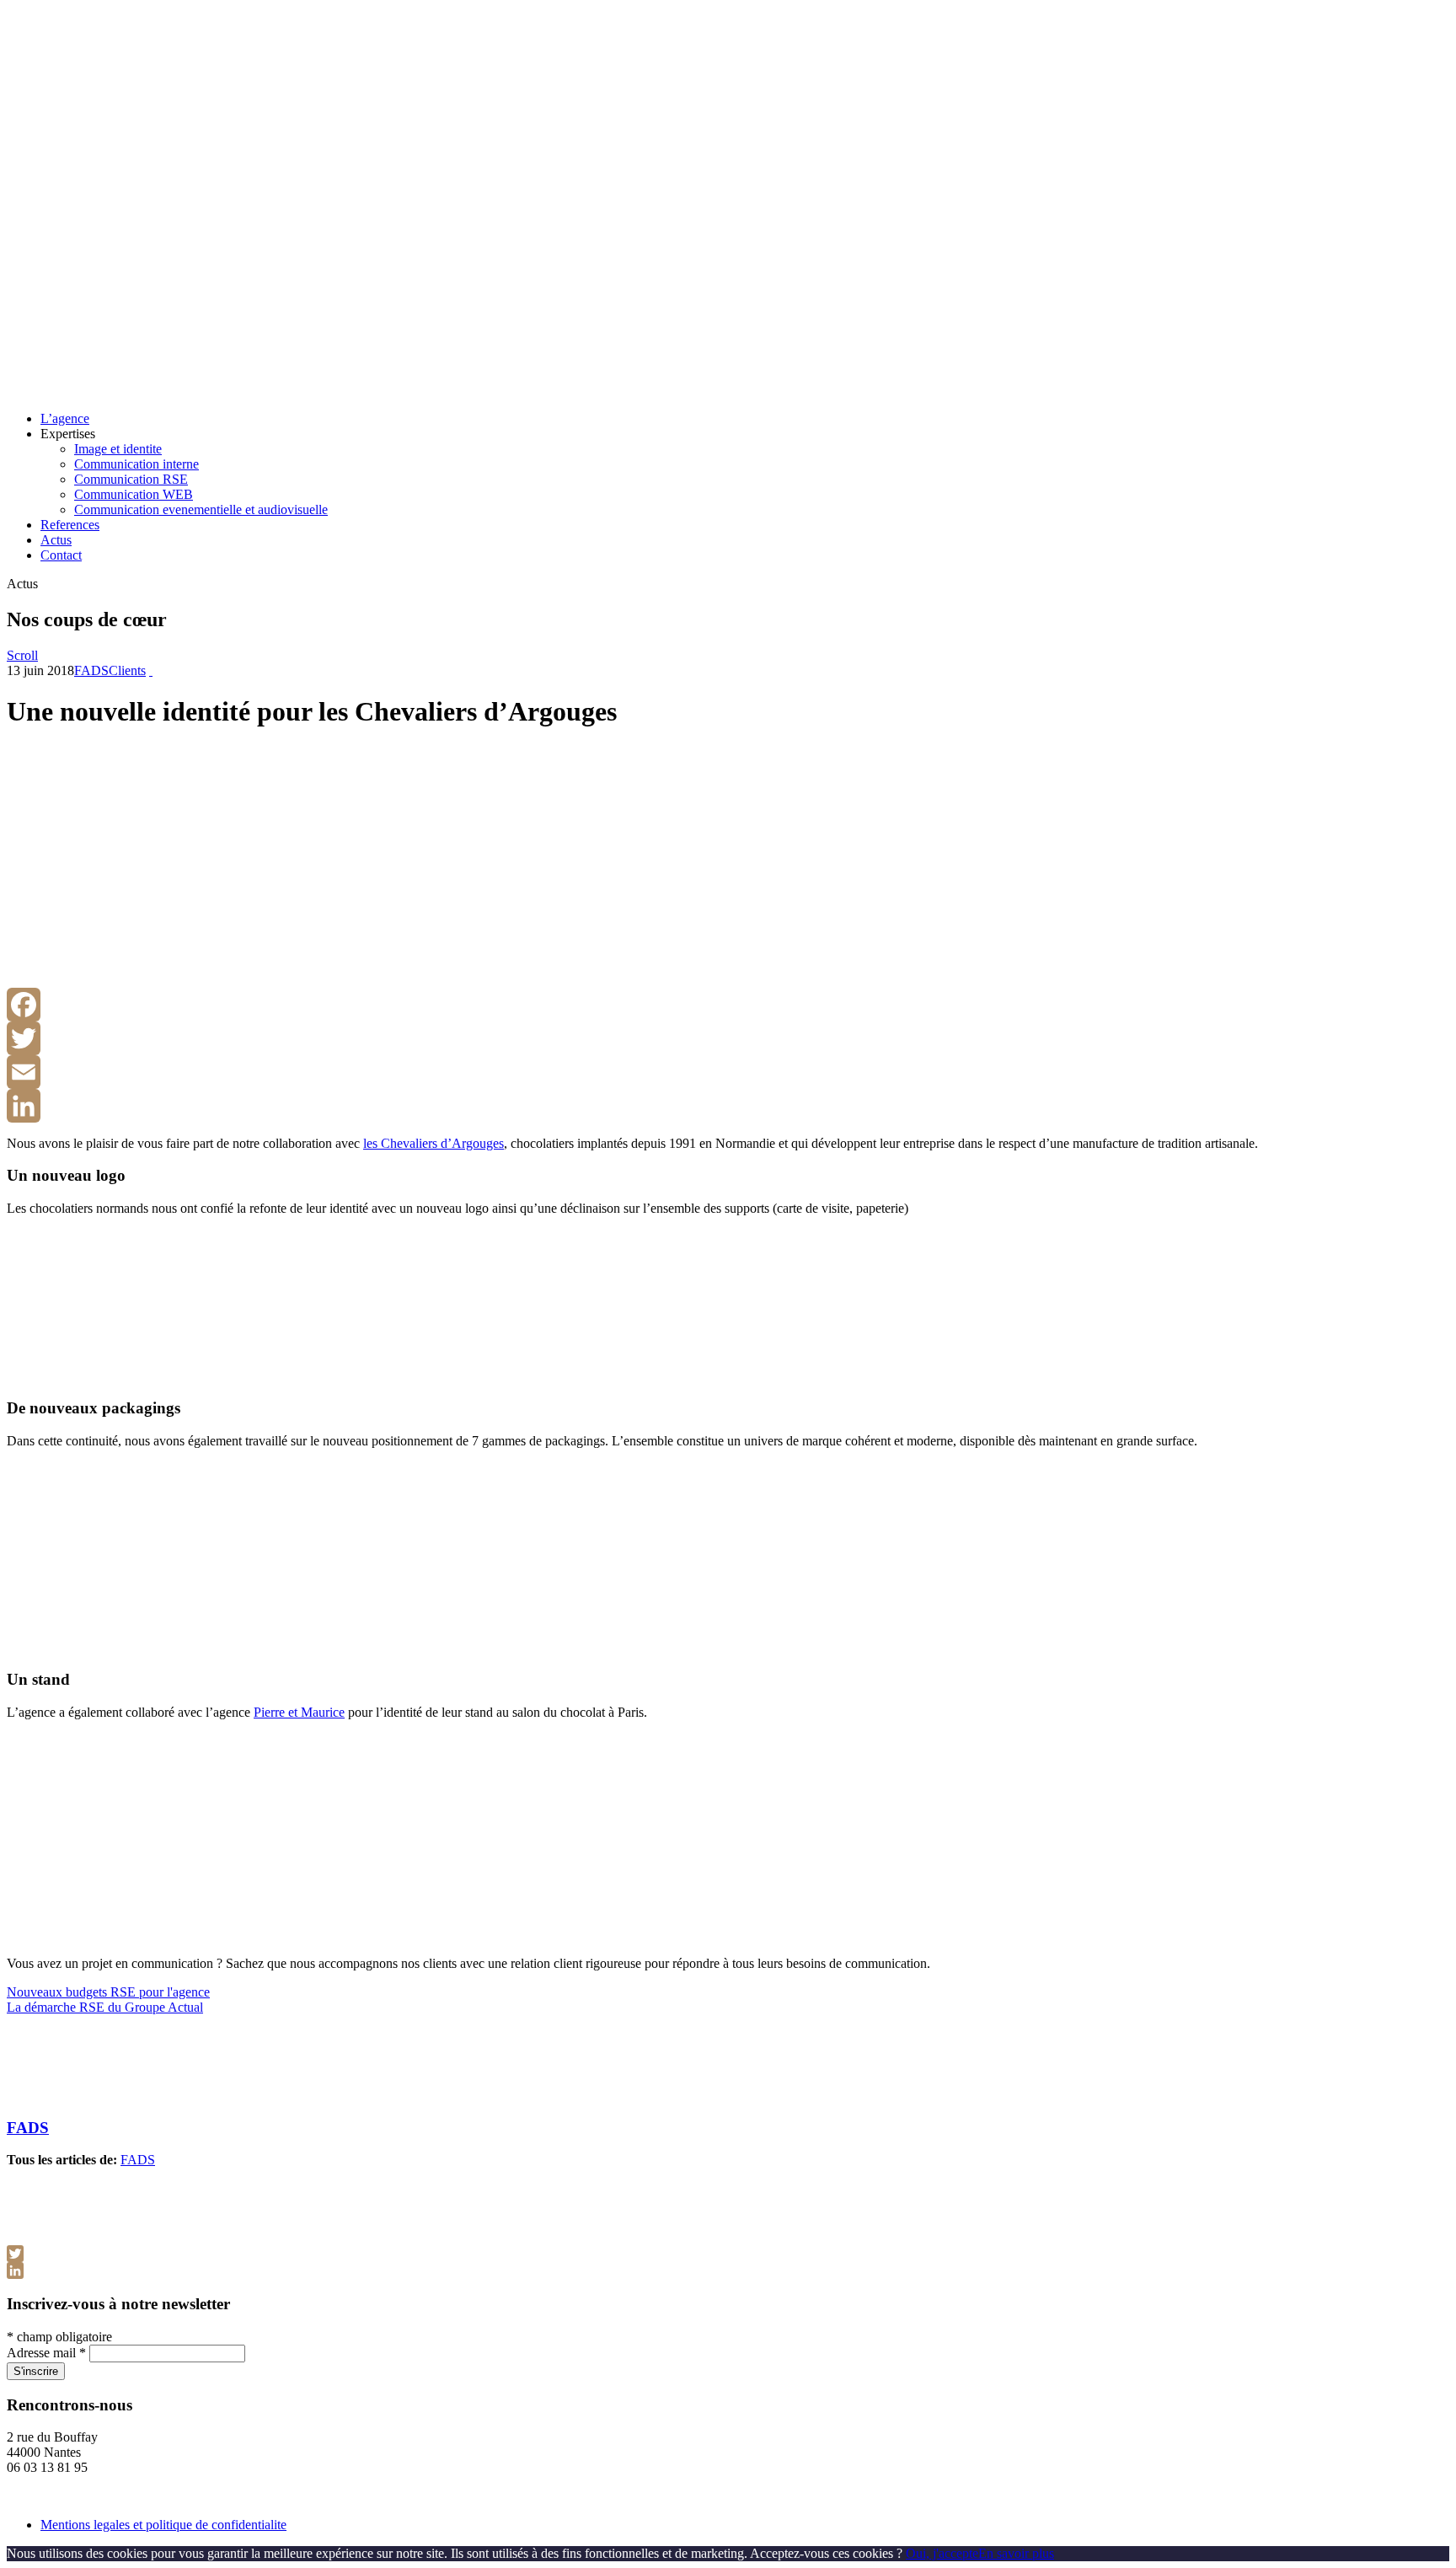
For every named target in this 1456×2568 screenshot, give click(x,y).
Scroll (22, 655)
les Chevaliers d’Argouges (434, 1143)
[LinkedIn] (728, 1106)
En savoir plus (1016, 2553)
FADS (91, 670)
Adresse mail (46, 2353)
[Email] (728, 1072)
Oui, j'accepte (942, 2553)
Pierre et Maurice (299, 1712)
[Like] (151, 670)
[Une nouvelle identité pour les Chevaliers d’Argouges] (175, 980)
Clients (127, 670)
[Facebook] (728, 1005)
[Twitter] (728, 1038)
